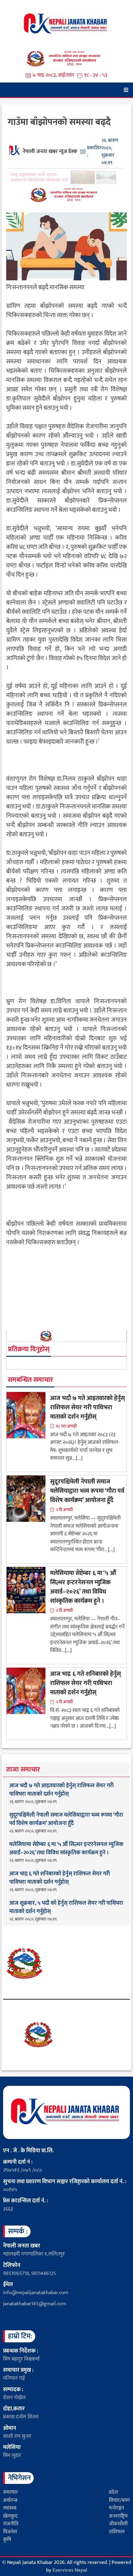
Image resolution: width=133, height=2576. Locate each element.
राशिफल (117, 2532)
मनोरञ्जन (116, 2508)
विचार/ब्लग (119, 2500)
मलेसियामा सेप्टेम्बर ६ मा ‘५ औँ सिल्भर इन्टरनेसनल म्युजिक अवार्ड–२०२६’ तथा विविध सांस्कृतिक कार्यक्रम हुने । (83, 1587)
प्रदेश (113, 2492)
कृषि (7, 2540)
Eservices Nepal (70, 2570)
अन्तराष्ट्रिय (118, 2516)
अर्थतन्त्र (10, 2500)
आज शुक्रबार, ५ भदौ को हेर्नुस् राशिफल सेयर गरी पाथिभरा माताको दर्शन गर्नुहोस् (66, 1908)
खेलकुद (10, 2516)
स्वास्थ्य (10, 2508)
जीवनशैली (118, 2524)
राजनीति (11, 2524)
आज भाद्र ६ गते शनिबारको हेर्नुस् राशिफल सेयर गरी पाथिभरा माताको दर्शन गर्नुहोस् (86, 1683)
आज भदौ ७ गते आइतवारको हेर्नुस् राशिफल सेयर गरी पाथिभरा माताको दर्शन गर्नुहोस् (88, 1407)
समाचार (11, 2492)
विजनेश (10, 2532)
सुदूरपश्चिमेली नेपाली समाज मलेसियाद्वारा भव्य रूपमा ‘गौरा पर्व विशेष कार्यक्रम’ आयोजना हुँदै (87, 1491)
